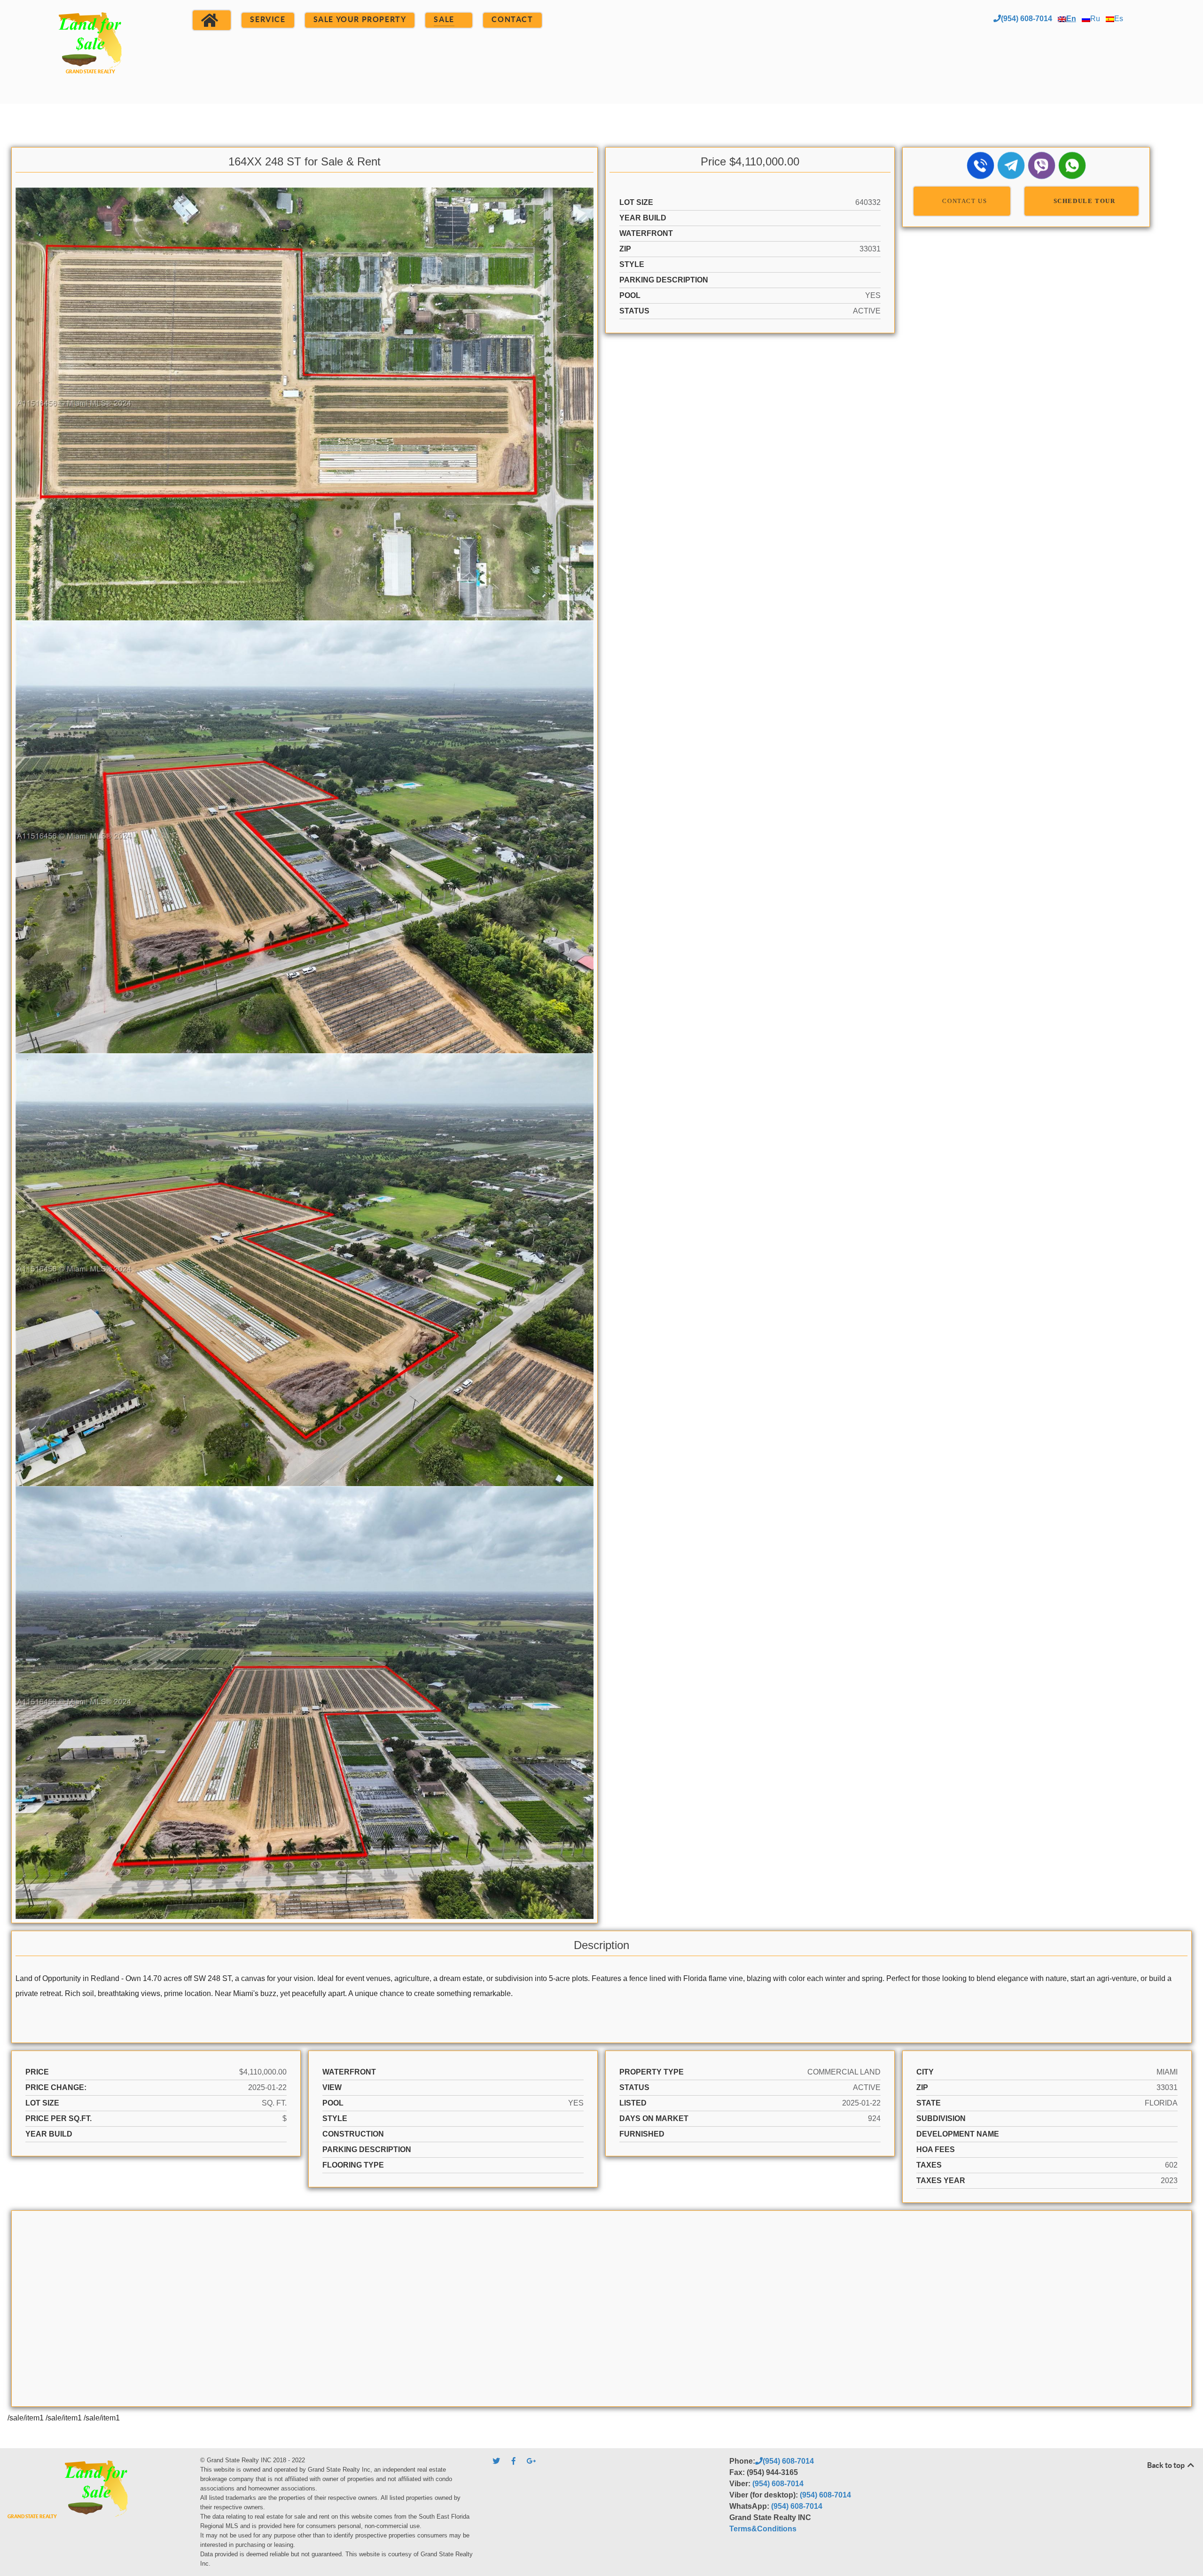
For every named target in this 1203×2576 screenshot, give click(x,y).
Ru (1095, 19)
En (1071, 19)
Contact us (965, 201)
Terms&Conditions (763, 2529)
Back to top (1167, 2465)
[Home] (212, 20)
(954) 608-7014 (1027, 19)
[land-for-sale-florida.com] (90, 51)
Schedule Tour (1085, 201)
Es (1119, 19)
